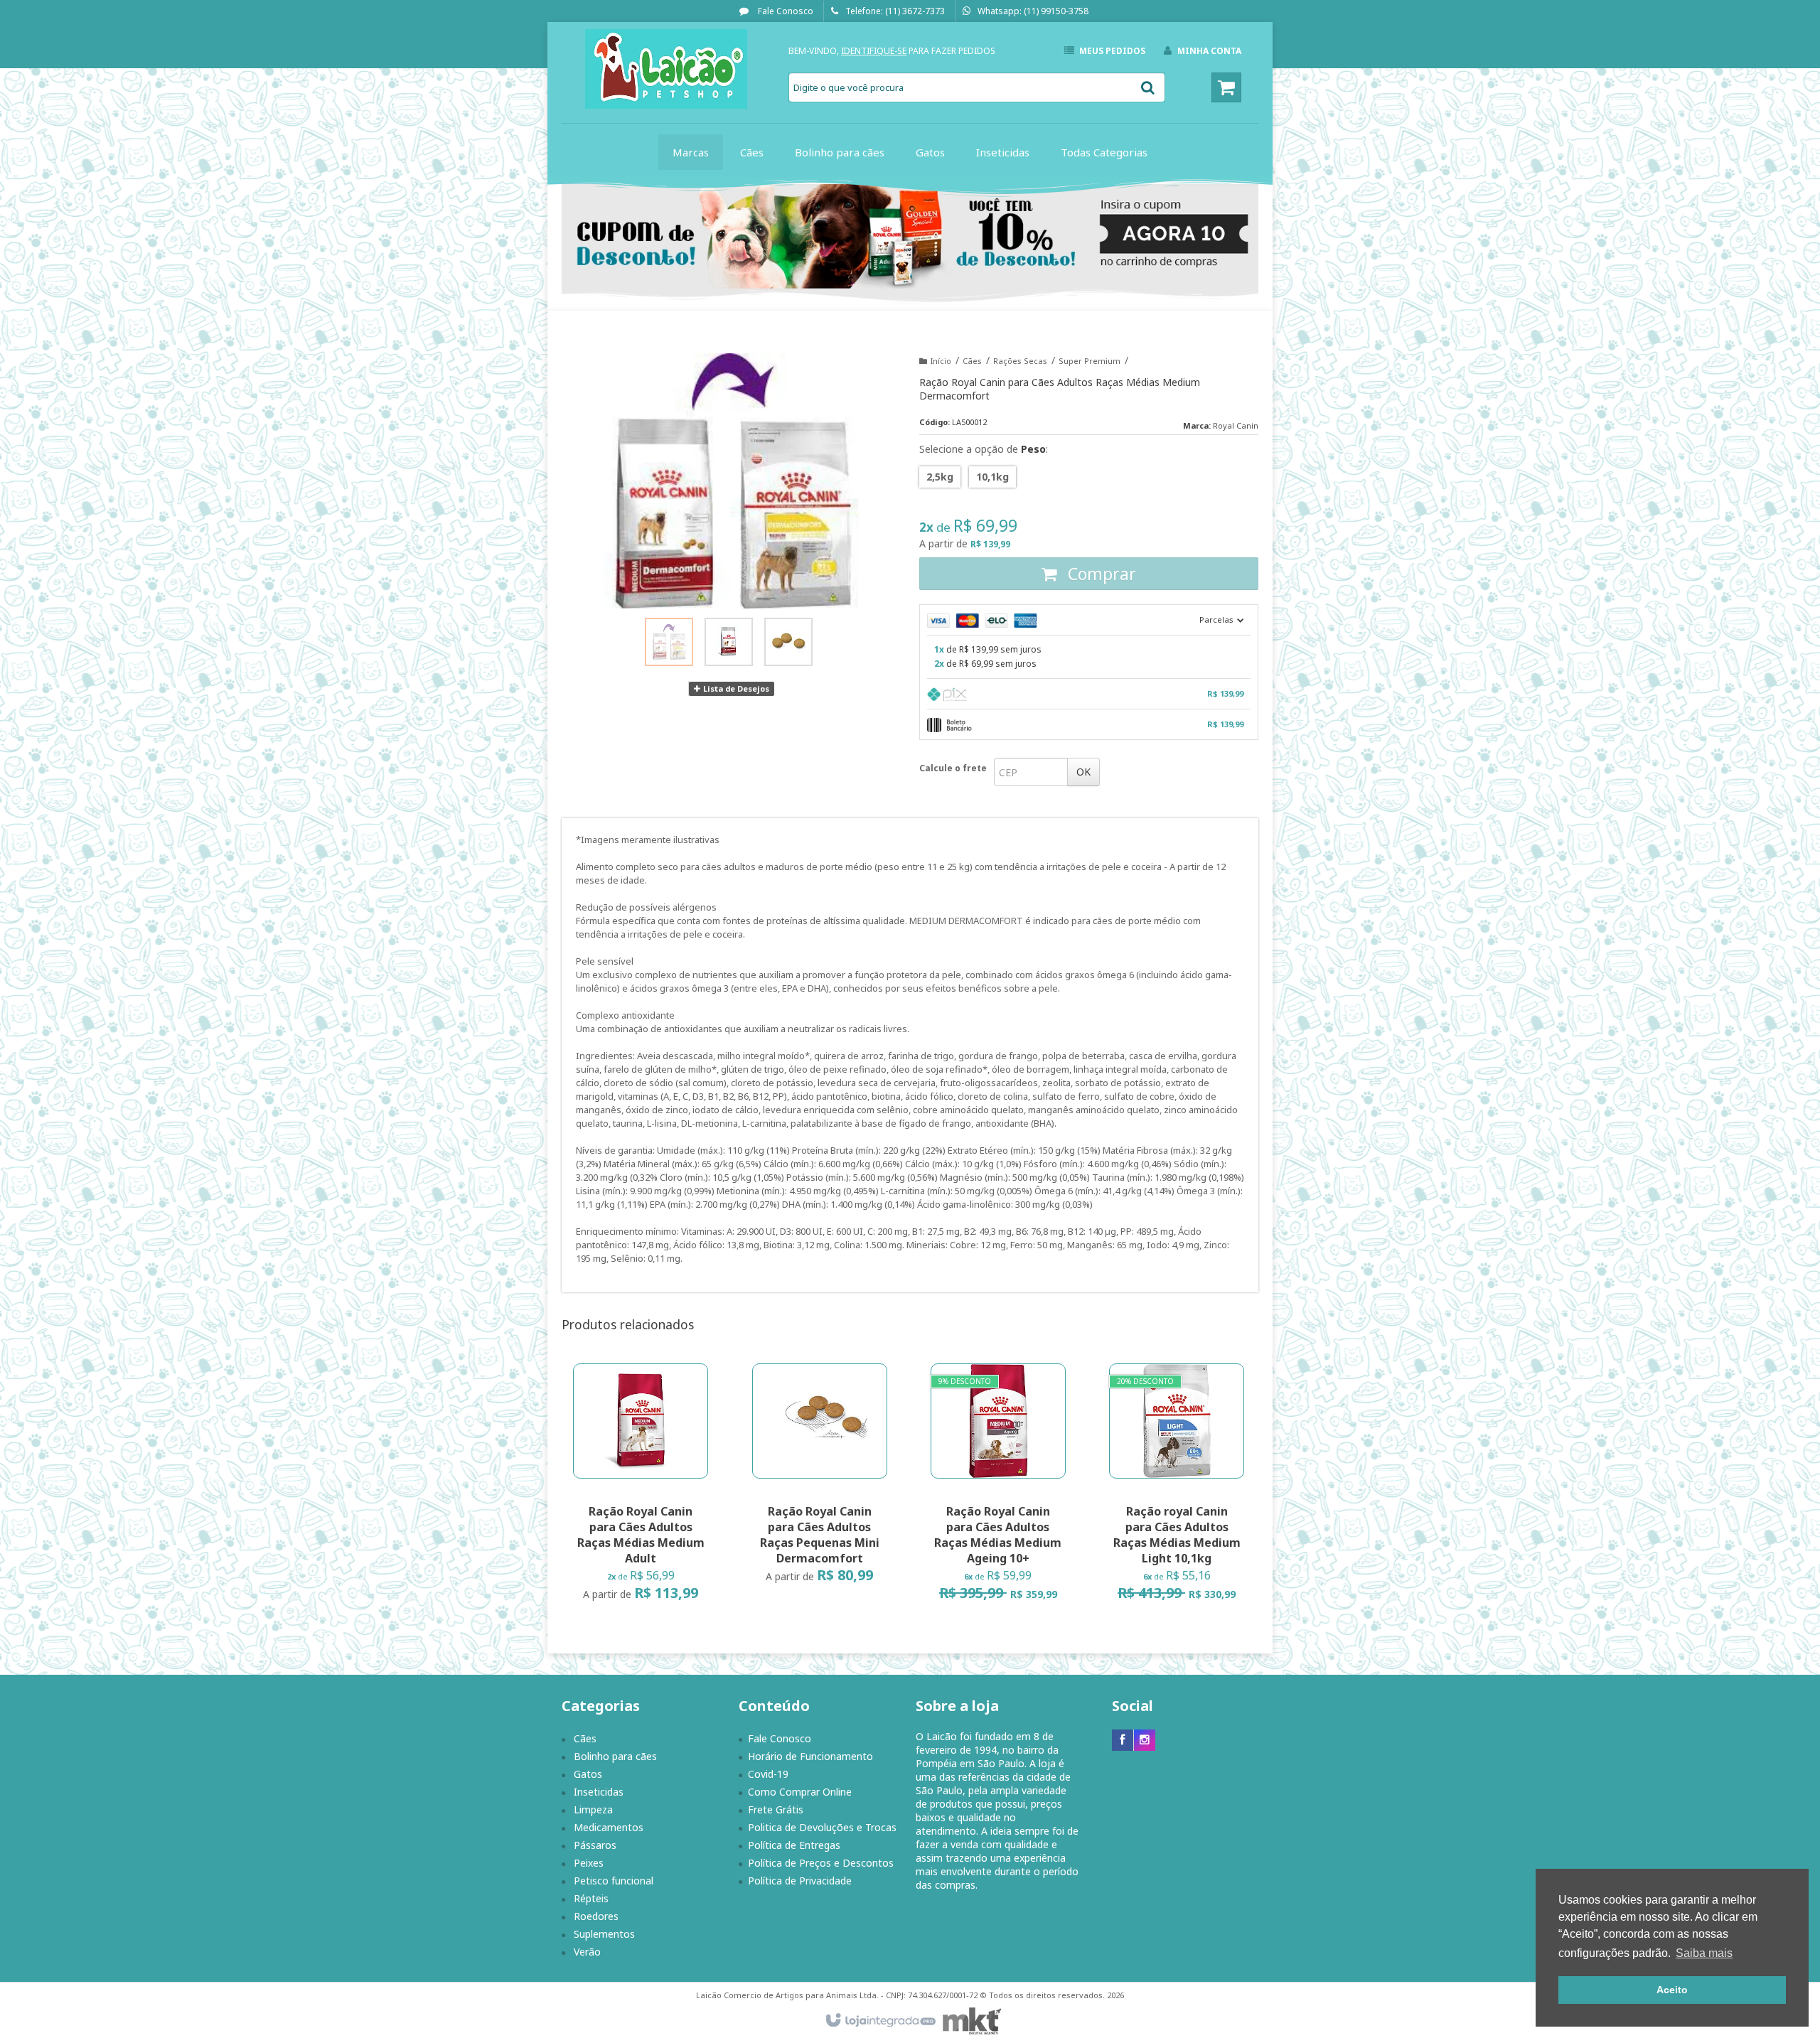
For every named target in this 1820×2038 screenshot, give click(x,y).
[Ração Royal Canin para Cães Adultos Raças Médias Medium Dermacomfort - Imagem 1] (669, 642)
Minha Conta (1209, 51)
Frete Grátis (776, 1809)
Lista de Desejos (735, 688)
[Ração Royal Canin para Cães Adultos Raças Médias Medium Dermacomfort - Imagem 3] (788, 642)
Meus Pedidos (1112, 51)
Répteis (591, 1898)
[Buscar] (1148, 87)
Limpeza (593, 1809)
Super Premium (1090, 361)
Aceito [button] (1672, 1990)
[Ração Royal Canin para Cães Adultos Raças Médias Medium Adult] (641, 1487)
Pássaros (595, 1845)
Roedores (596, 1916)
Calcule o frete (953, 768)
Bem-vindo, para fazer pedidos (892, 51)
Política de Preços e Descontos (821, 1863)
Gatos (588, 1774)
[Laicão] (666, 69)
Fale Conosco (785, 11)
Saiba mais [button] (1704, 1953)
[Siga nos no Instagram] (1145, 1740)
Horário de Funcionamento (810, 1756)
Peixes (589, 1863)
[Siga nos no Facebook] (1123, 1740)
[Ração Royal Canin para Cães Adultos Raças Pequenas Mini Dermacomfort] (820, 1478)
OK (1083, 772)
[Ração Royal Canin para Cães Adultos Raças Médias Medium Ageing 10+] (998, 1487)
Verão (587, 1952)
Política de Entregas (794, 1845)
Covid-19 (768, 1774)
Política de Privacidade (800, 1881)
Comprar (1100, 574)
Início (941, 361)
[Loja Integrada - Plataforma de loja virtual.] (880, 2021)
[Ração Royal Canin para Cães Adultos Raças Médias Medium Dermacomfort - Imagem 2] (729, 642)
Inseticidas (599, 1792)
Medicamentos (609, 1827)
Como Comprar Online (800, 1792)
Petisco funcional (614, 1881)
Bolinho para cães (615, 1756)
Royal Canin (1236, 425)
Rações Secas (1020, 361)
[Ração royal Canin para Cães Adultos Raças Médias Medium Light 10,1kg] (1177, 1487)
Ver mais (649, 1546)
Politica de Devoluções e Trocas (822, 1827)
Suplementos (604, 1934)
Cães (972, 361)
